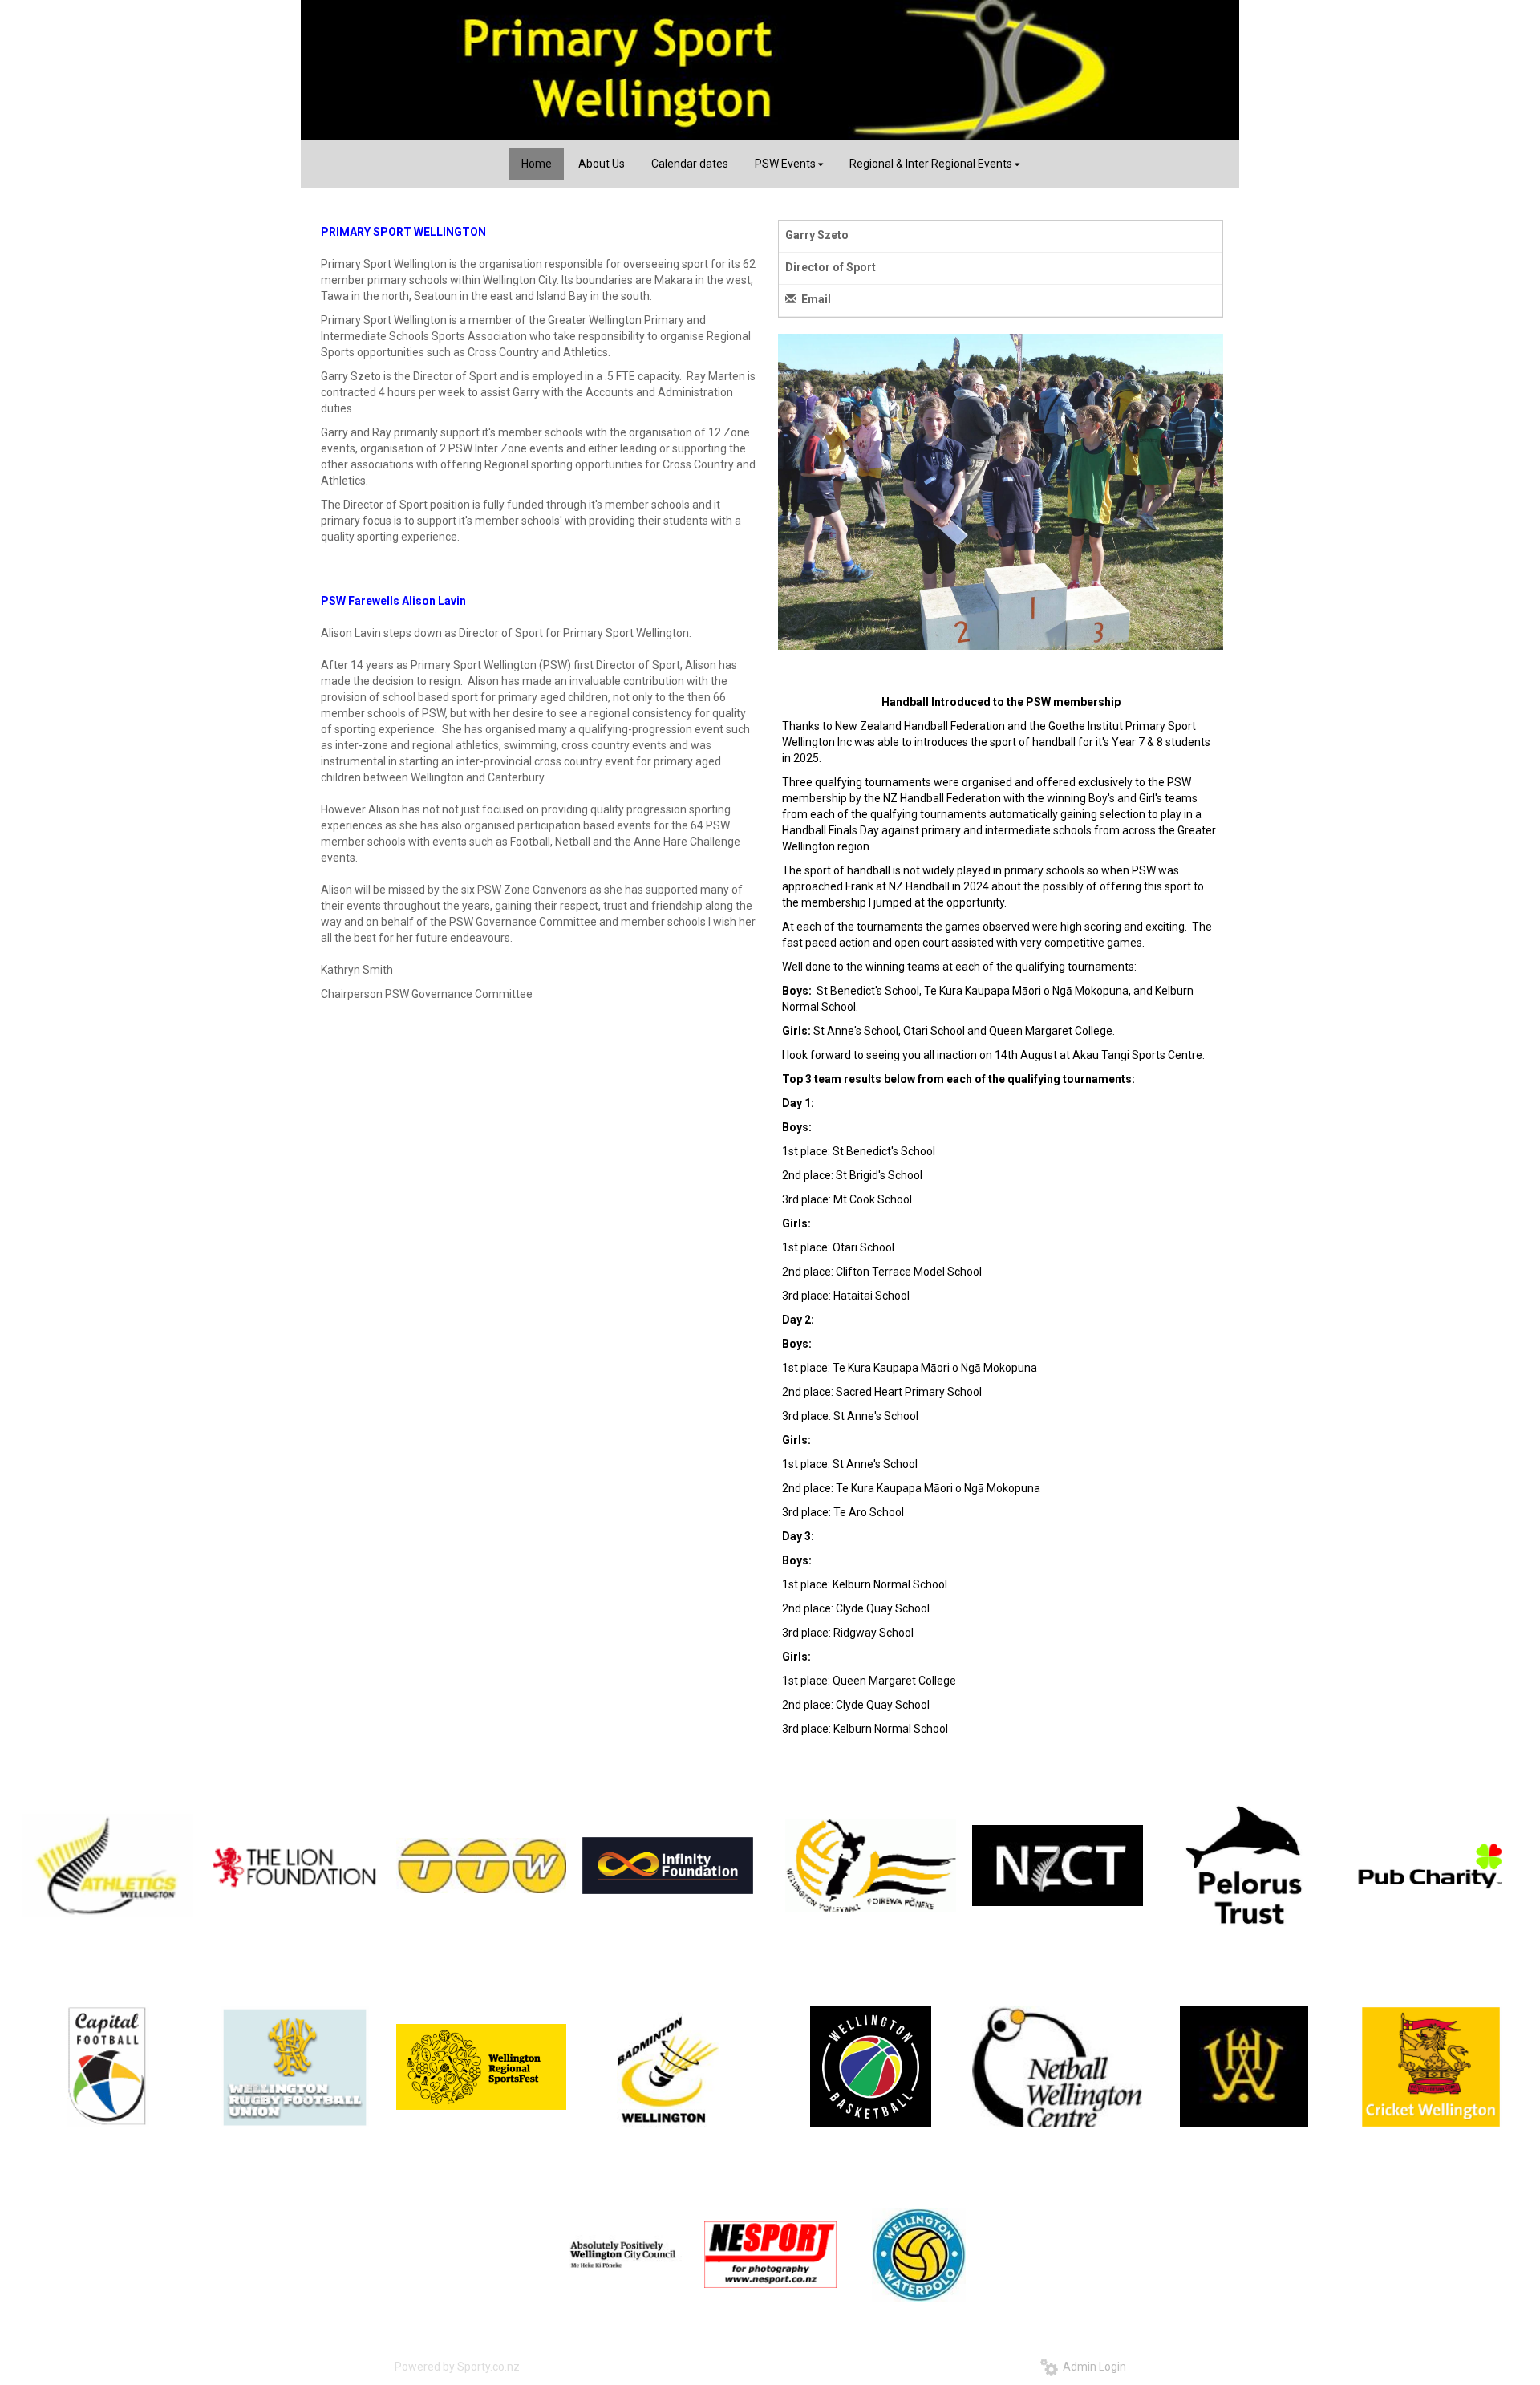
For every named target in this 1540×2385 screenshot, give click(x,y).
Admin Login (1092, 2367)
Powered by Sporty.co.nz (457, 2367)
